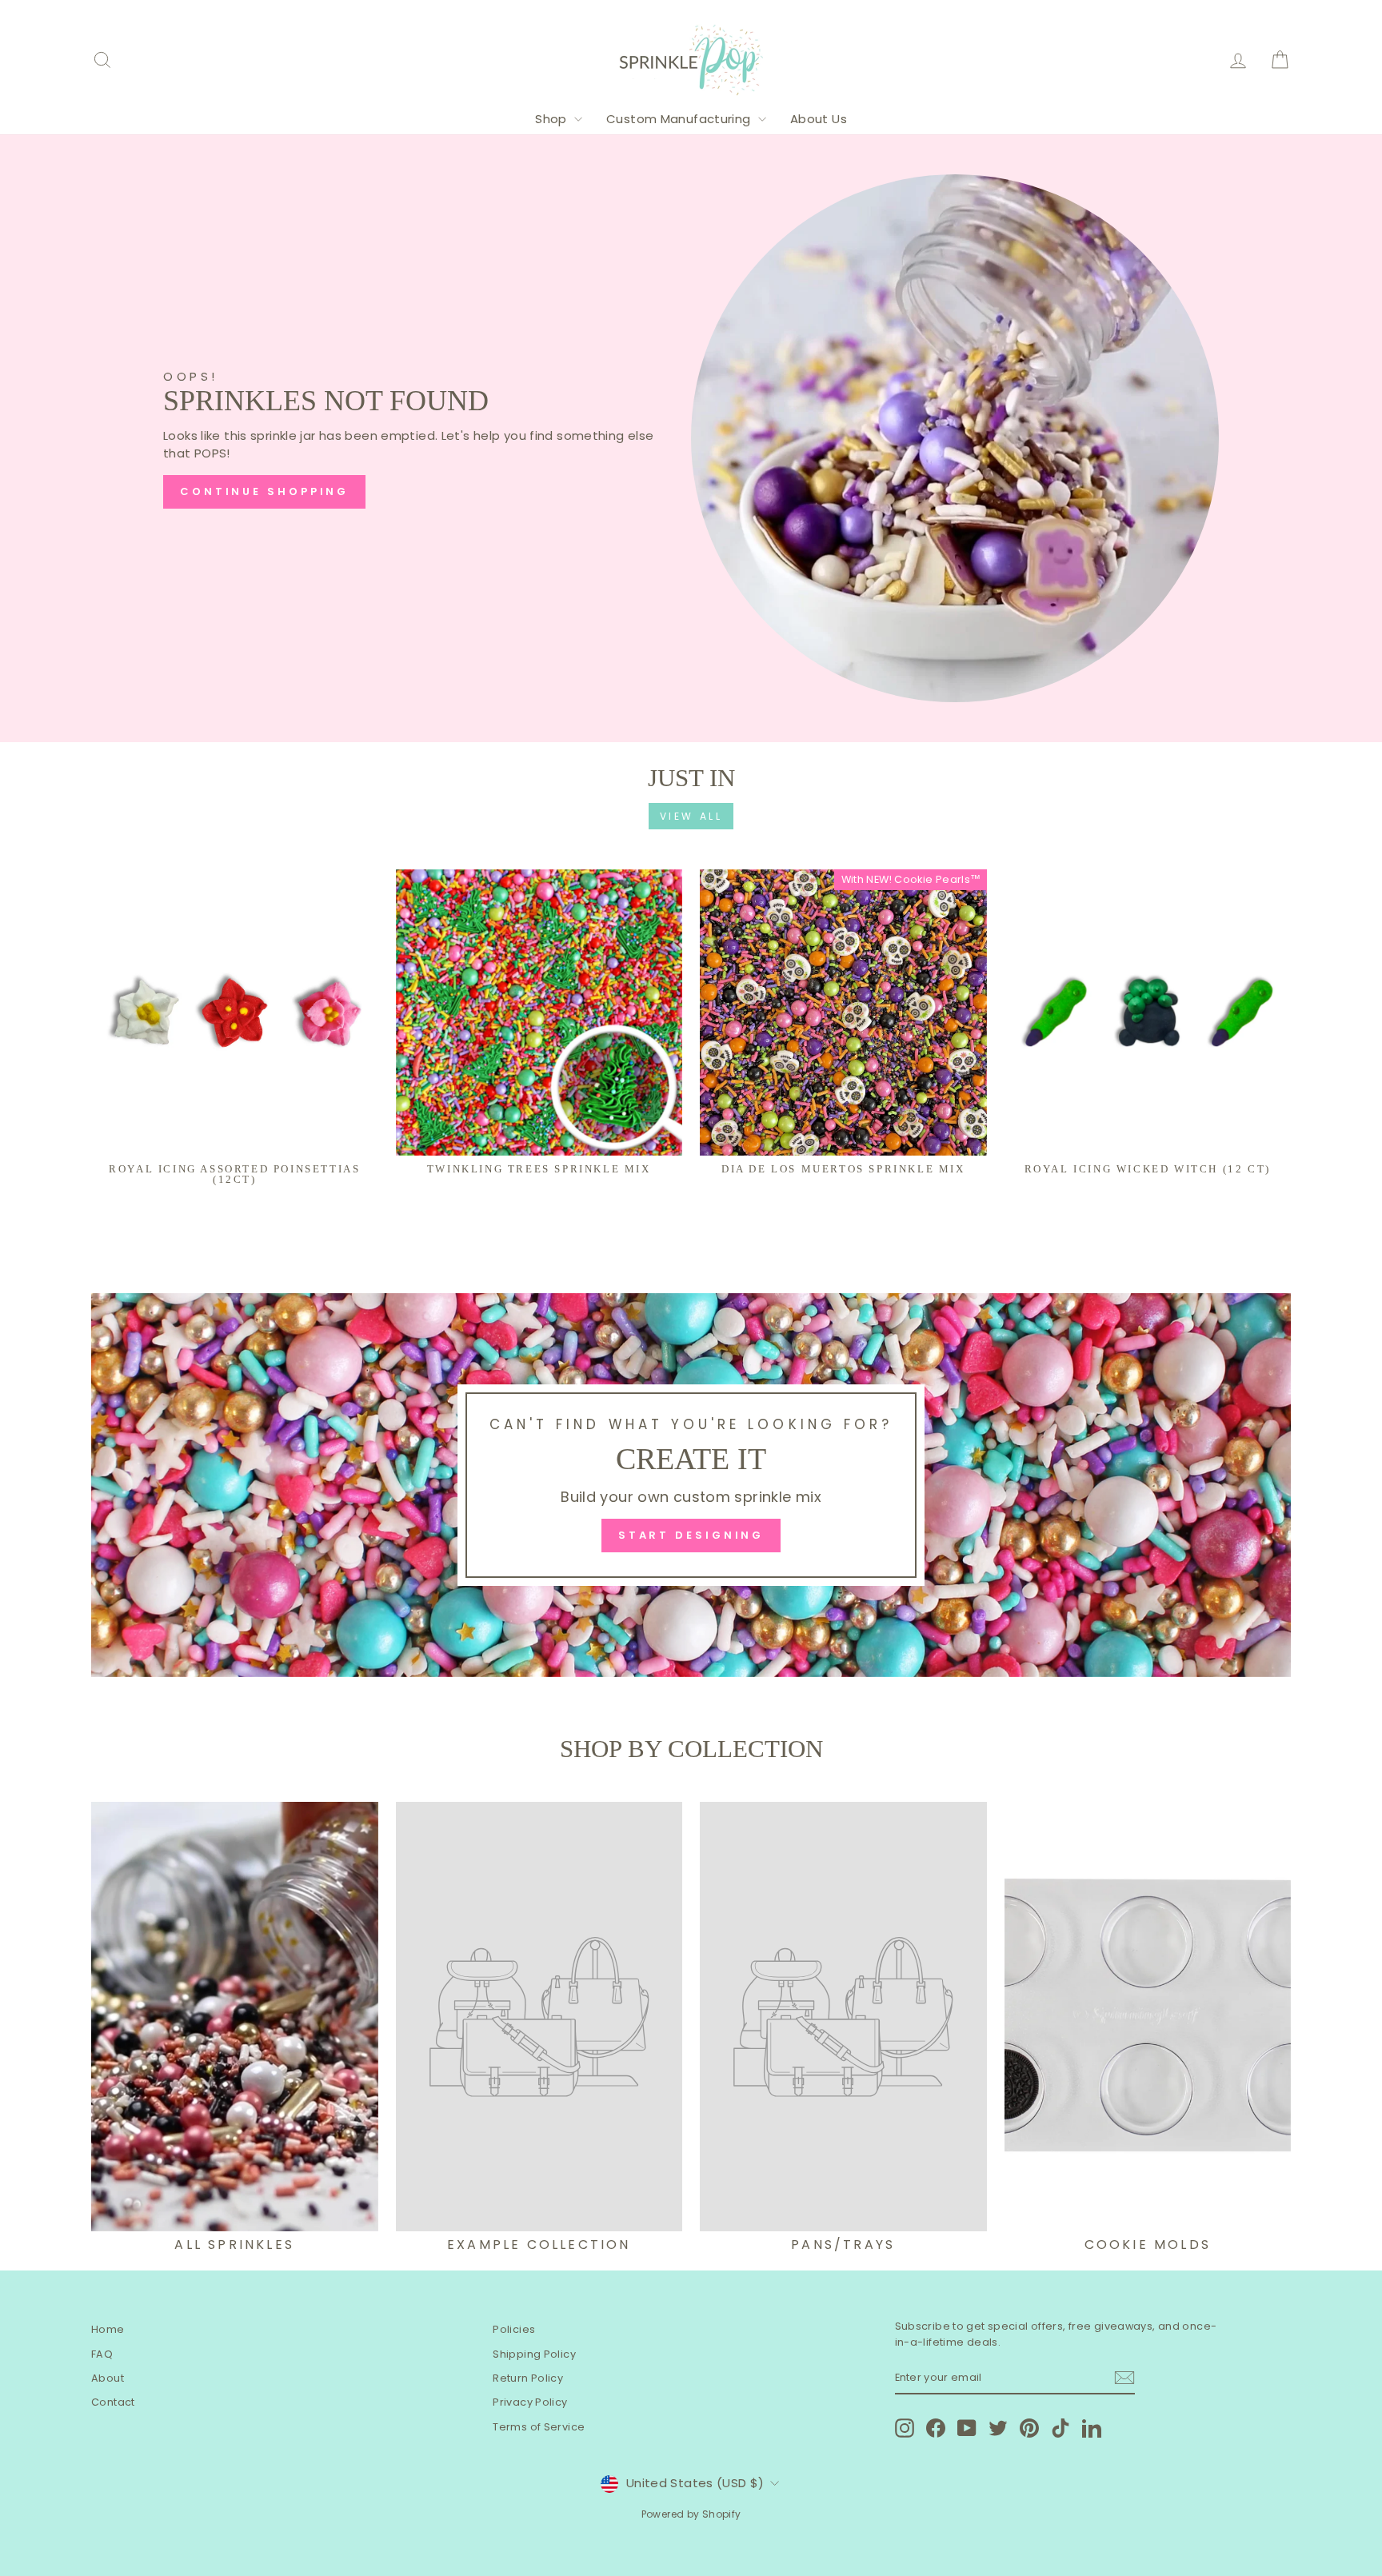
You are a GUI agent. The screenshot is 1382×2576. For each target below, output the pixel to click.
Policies (514, 2329)
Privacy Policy (530, 2402)
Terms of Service (539, 2427)
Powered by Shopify (691, 2514)
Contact (113, 2402)
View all (691, 816)
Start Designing (691, 1535)
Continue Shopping (264, 491)
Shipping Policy (534, 2354)
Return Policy (528, 2378)
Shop (553, 119)
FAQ (102, 2354)
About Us (819, 119)
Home (108, 2329)
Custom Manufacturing (680, 119)
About (108, 2378)
